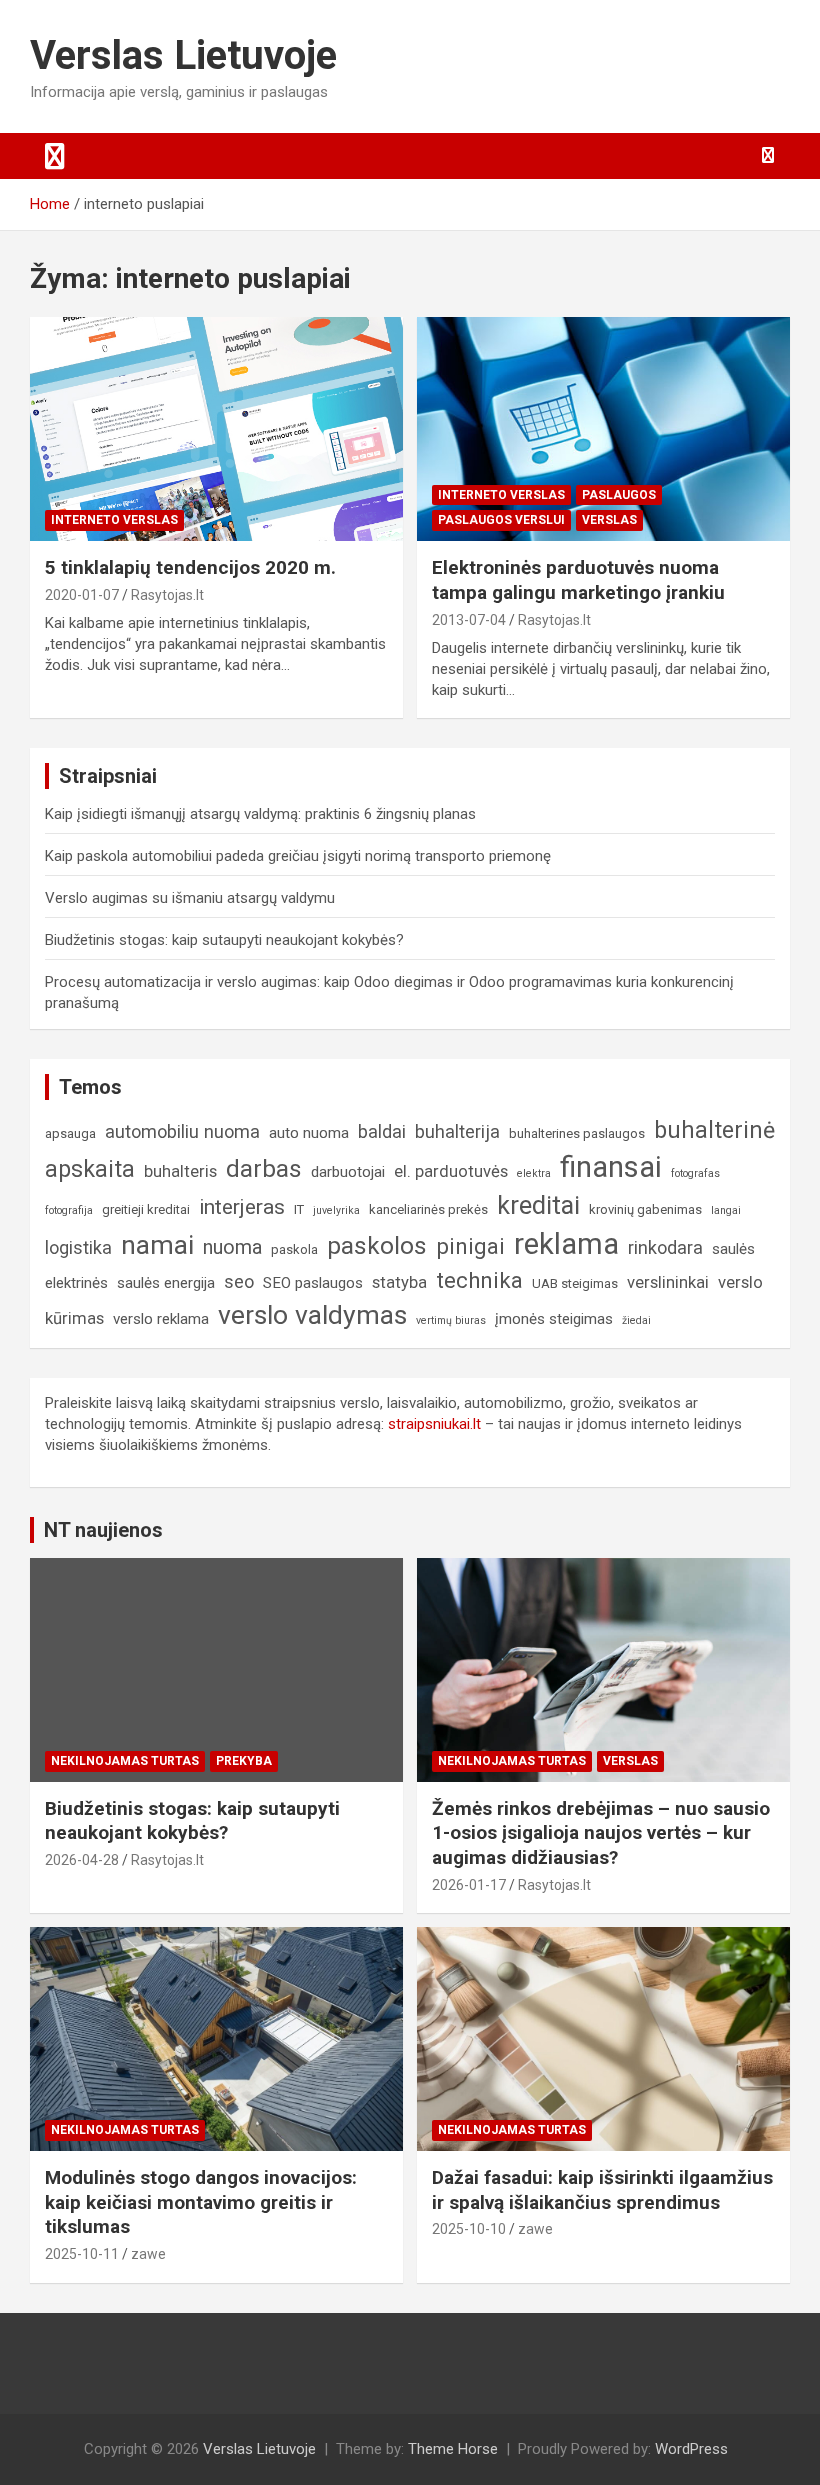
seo (239, 1281)
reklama (566, 1244)
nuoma (232, 1247)
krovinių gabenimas (645, 1209)
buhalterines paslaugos (577, 1133)
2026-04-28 (82, 1860)
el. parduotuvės (451, 1171)
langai (726, 1210)
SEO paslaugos (313, 1283)
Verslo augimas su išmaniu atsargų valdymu (190, 898)
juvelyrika (336, 1210)
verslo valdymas (312, 1314)
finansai (611, 1167)
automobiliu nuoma (182, 1131)
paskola (294, 1249)
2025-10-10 (469, 2229)
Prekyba (244, 1761)
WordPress (691, 2449)
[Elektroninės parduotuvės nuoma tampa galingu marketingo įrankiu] (603, 429)
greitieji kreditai (146, 1209)
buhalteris (180, 1171)
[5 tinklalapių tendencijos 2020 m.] (216, 429)
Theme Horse (453, 2449)
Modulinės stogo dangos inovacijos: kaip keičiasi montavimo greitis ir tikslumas (201, 2202)
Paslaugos (619, 495)
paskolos (377, 1246)
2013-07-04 (469, 620)
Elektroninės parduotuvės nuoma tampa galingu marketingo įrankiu (578, 580)
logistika (78, 1247)
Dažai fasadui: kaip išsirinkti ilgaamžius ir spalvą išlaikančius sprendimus (602, 2190)
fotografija (69, 1210)
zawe (148, 2254)
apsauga (70, 1133)
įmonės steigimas (554, 1319)
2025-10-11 (82, 2254)
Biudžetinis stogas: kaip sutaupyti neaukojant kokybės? (224, 940)
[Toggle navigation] (55, 156)
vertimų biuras (451, 1320)
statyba (399, 1282)
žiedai (636, 1320)
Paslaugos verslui (501, 520)
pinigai (470, 1246)
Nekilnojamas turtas (125, 1761)
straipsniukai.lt (434, 1424)
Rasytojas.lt (167, 595)
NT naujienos (103, 1530)
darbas (264, 1169)
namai (157, 1244)
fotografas (695, 1173)
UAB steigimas (575, 1283)
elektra (534, 1173)
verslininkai (668, 1282)
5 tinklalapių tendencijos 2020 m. (190, 567)
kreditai (538, 1205)
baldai (382, 1131)
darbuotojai (348, 1172)
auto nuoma (309, 1133)
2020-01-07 (82, 595)
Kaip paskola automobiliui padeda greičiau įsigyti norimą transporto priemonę (298, 856)
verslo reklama (161, 1319)
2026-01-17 (469, 1885)
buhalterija (457, 1131)
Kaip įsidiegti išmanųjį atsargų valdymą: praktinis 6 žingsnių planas (260, 814)
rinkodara (665, 1247)
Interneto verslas (114, 520)
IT (299, 1209)
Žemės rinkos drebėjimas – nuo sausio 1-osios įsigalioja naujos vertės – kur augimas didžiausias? (601, 1833)
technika (479, 1280)
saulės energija (166, 1283)
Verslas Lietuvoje (183, 55)
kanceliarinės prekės (428, 1209)
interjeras (242, 1207)
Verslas (609, 520)
